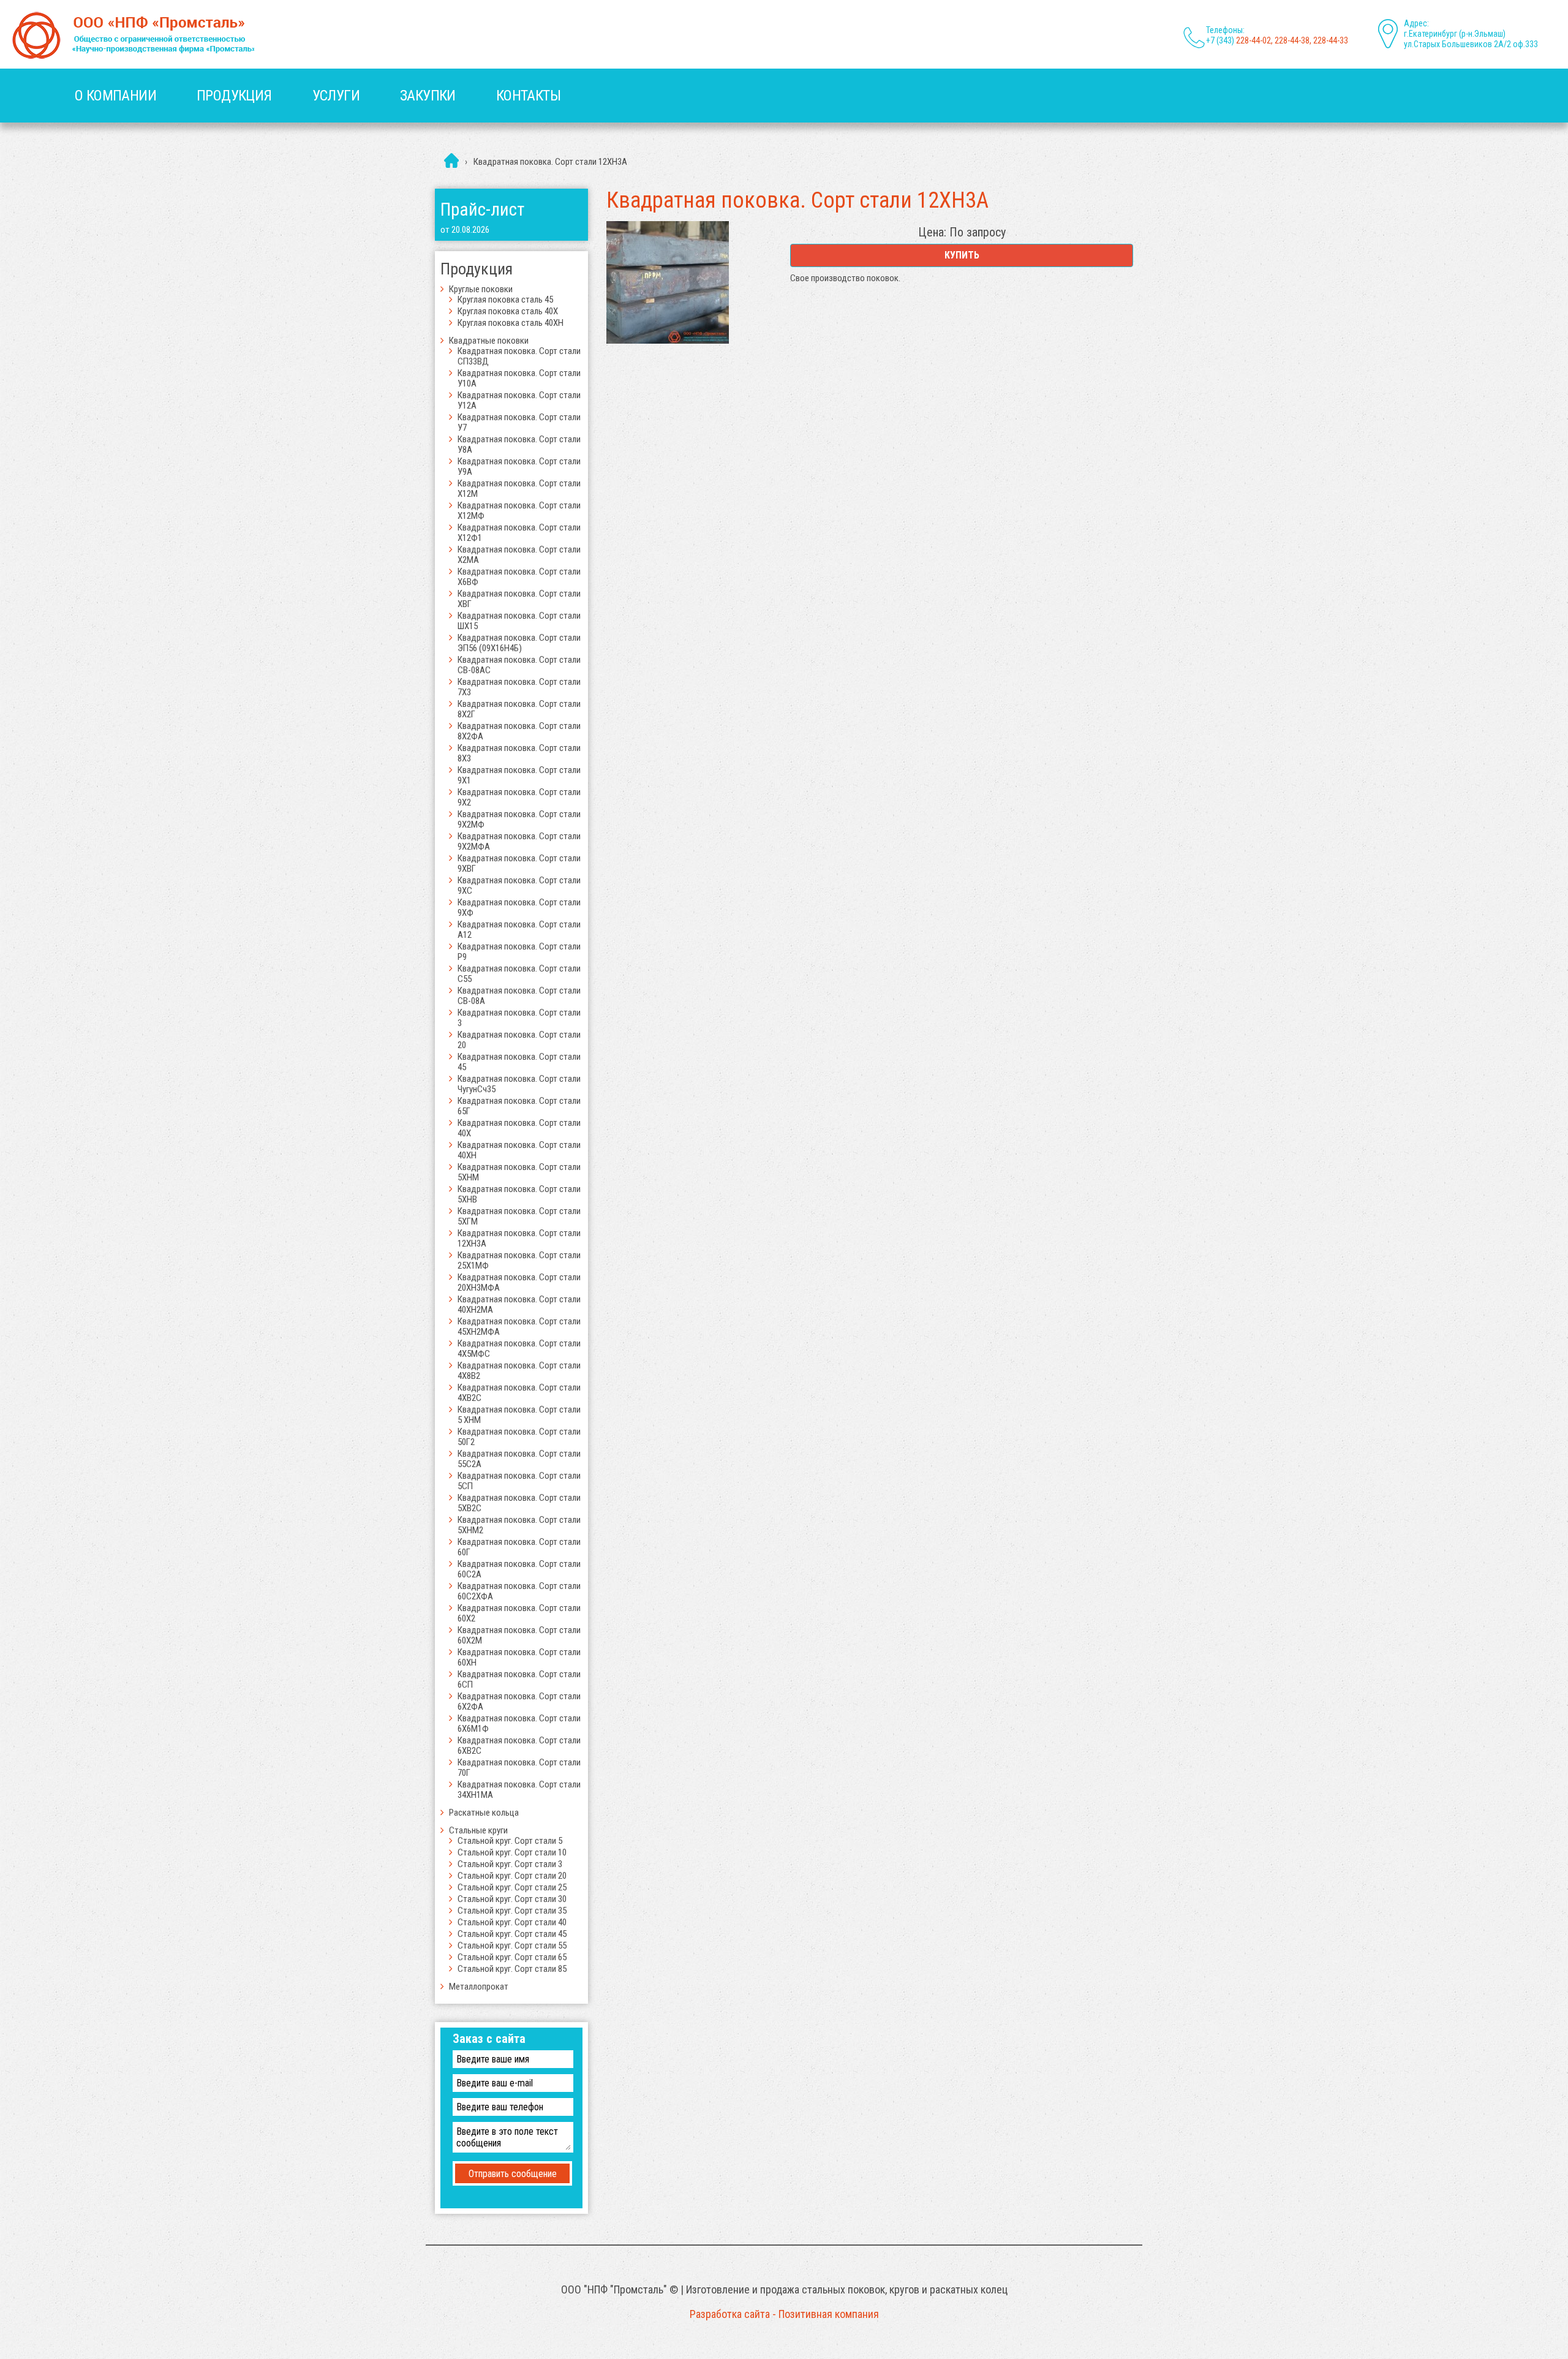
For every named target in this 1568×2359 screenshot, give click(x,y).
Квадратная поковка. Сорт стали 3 (519, 1018)
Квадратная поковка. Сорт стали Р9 (519, 952)
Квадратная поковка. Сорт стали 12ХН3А (519, 1238)
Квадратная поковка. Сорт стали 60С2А (519, 1569)
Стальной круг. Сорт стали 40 (512, 1922)
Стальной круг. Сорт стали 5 (510, 1841)
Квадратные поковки (489, 341)
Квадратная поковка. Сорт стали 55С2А (519, 1459)
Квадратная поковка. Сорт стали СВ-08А (519, 996)
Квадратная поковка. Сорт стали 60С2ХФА (519, 1591)
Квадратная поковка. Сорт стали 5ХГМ (519, 1216)
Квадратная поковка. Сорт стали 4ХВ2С (519, 1393)
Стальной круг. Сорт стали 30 (512, 1899)
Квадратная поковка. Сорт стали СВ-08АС (519, 665)
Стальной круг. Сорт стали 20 (512, 1876)
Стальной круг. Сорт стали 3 (510, 1864)
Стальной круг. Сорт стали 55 (512, 1946)
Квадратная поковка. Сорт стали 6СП (519, 1679)
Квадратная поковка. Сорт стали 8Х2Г (519, 709)
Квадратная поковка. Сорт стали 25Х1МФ (519, 1260)
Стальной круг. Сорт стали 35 (512, 1911)
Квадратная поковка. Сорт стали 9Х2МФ (519, 819)
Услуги (336, 96)
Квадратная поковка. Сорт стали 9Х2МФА (519, 841)
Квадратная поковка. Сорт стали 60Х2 (519, 1613)
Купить (962, 255)
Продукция (234, 96)
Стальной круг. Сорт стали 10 (512, 1852)
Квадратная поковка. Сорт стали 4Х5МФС (519, 1349)
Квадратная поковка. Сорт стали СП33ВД (519, 356)
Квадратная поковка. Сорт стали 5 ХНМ (519, 1415)
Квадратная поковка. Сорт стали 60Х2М (519, 1635)
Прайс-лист (482, 209)
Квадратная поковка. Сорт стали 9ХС (519, 885)
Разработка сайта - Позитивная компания (784, 2314)
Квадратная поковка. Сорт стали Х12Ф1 (519, 533)
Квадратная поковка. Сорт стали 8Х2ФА (519, 731)
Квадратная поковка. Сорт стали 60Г (519, 1547)
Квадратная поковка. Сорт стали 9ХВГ (519, 863)
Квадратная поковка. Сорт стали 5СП (519, 1481)
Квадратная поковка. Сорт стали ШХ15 (519, 621)
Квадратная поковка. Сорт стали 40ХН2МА (519, 1304)
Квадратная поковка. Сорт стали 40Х (519, 1128)
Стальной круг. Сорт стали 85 (512, 1969)
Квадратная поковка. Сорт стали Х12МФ (519, 511)
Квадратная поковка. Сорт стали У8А (519, 444)
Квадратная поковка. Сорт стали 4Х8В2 (519, 1371)
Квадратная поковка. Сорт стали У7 (519, 422)
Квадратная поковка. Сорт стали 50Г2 (519, 1437)
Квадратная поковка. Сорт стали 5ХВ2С (519, 1503)
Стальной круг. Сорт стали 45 (512, 1934)
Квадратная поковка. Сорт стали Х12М (519, 489)
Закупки (428, 96)
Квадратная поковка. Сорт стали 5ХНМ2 (519, 1525)
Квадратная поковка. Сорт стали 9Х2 (519, 797)
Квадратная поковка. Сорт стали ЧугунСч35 (519, 1084)
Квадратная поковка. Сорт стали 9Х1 (519, 775)
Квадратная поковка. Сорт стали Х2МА (519, 555)
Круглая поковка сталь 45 (505, 300)
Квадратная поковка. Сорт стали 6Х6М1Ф (519, 1723)
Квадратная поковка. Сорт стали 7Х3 (519, 687)
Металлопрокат (479, 1987)
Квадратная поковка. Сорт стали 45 (519, 1062)
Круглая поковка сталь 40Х (508, 311)
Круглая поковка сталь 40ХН (511, 323)
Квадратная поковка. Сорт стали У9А (519, 466)
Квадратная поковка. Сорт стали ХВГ (519, 599)
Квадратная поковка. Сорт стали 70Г (519, 1768)
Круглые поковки (481, 289)
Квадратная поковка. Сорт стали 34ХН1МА (519, 1790)
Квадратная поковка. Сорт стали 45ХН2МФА (519, 1327)
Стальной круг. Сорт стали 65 (512, 1957)
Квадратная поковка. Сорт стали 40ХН (519, 1150)
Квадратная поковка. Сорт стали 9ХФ (519, 908)
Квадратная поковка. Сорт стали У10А (519, 378)
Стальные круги (478, 1830)
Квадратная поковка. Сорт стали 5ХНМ (519, 1172)
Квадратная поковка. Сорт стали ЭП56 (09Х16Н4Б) (519, 643)
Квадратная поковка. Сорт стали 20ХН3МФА (519, 1282)
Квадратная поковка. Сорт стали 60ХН (519, 1657)
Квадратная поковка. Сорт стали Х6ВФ (519, 577)
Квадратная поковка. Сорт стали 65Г (519, 1106)
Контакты (528, 96)
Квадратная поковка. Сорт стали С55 (519, 974)
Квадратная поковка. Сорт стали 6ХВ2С (519, 1746)
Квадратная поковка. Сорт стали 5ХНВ (519, 1194)
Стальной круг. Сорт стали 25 (512, 1887)
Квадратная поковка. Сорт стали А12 (519, 930)
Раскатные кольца (484, 1813)
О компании (115, 96)
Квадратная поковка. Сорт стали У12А (519, 400)
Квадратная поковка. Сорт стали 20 (519, 1040)
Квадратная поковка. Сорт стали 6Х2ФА (519, 1701)
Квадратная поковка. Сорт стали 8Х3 (519, 753)
